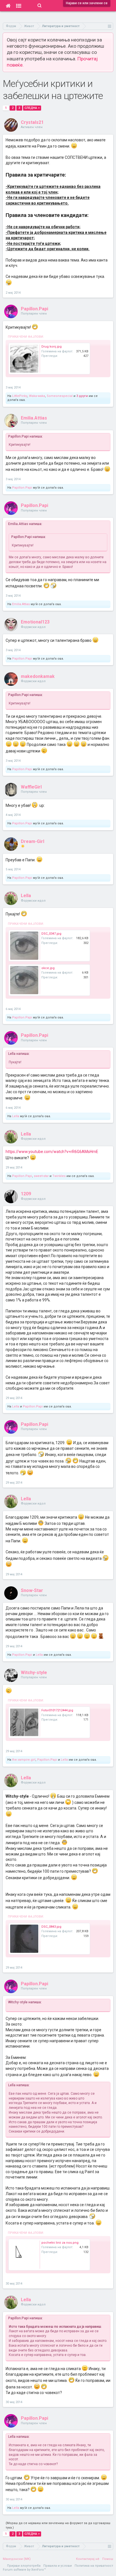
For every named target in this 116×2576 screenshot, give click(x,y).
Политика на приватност (94, 2566)
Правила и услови (58, 2566)
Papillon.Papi (34, 309)
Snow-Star (32, 1590)
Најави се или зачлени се (87, 3)
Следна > (32, 108)
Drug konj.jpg (52, 347)
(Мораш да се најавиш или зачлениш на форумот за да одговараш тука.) (58, 2525)
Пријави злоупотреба (24, 2566)
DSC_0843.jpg (51, 1927)
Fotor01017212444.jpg (57, 1710)
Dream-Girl (33, 841)
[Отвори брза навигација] (110, 26)
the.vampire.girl (24, 1760)
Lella (26, 896)
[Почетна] (8, 6)
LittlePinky (20, 396)
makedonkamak (38, 676)
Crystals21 (32, 122)
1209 (26, 1194)
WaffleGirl (31, 787)
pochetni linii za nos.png (60, 2243)
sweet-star (41, 1176)
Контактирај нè (88, 2559)
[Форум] (19, 6)
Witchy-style (34, 1673)
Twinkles (59, 1176)
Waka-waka (37, 396)
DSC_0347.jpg (51, 934)
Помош (108, 2559)
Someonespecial (60, 396)
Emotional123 (35, 622)
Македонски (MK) (17, 2559)
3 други (82, 396)
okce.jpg (48, 968)
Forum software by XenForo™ (24, 2570)
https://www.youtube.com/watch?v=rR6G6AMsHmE (52, 1152)
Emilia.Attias (34, 418)
